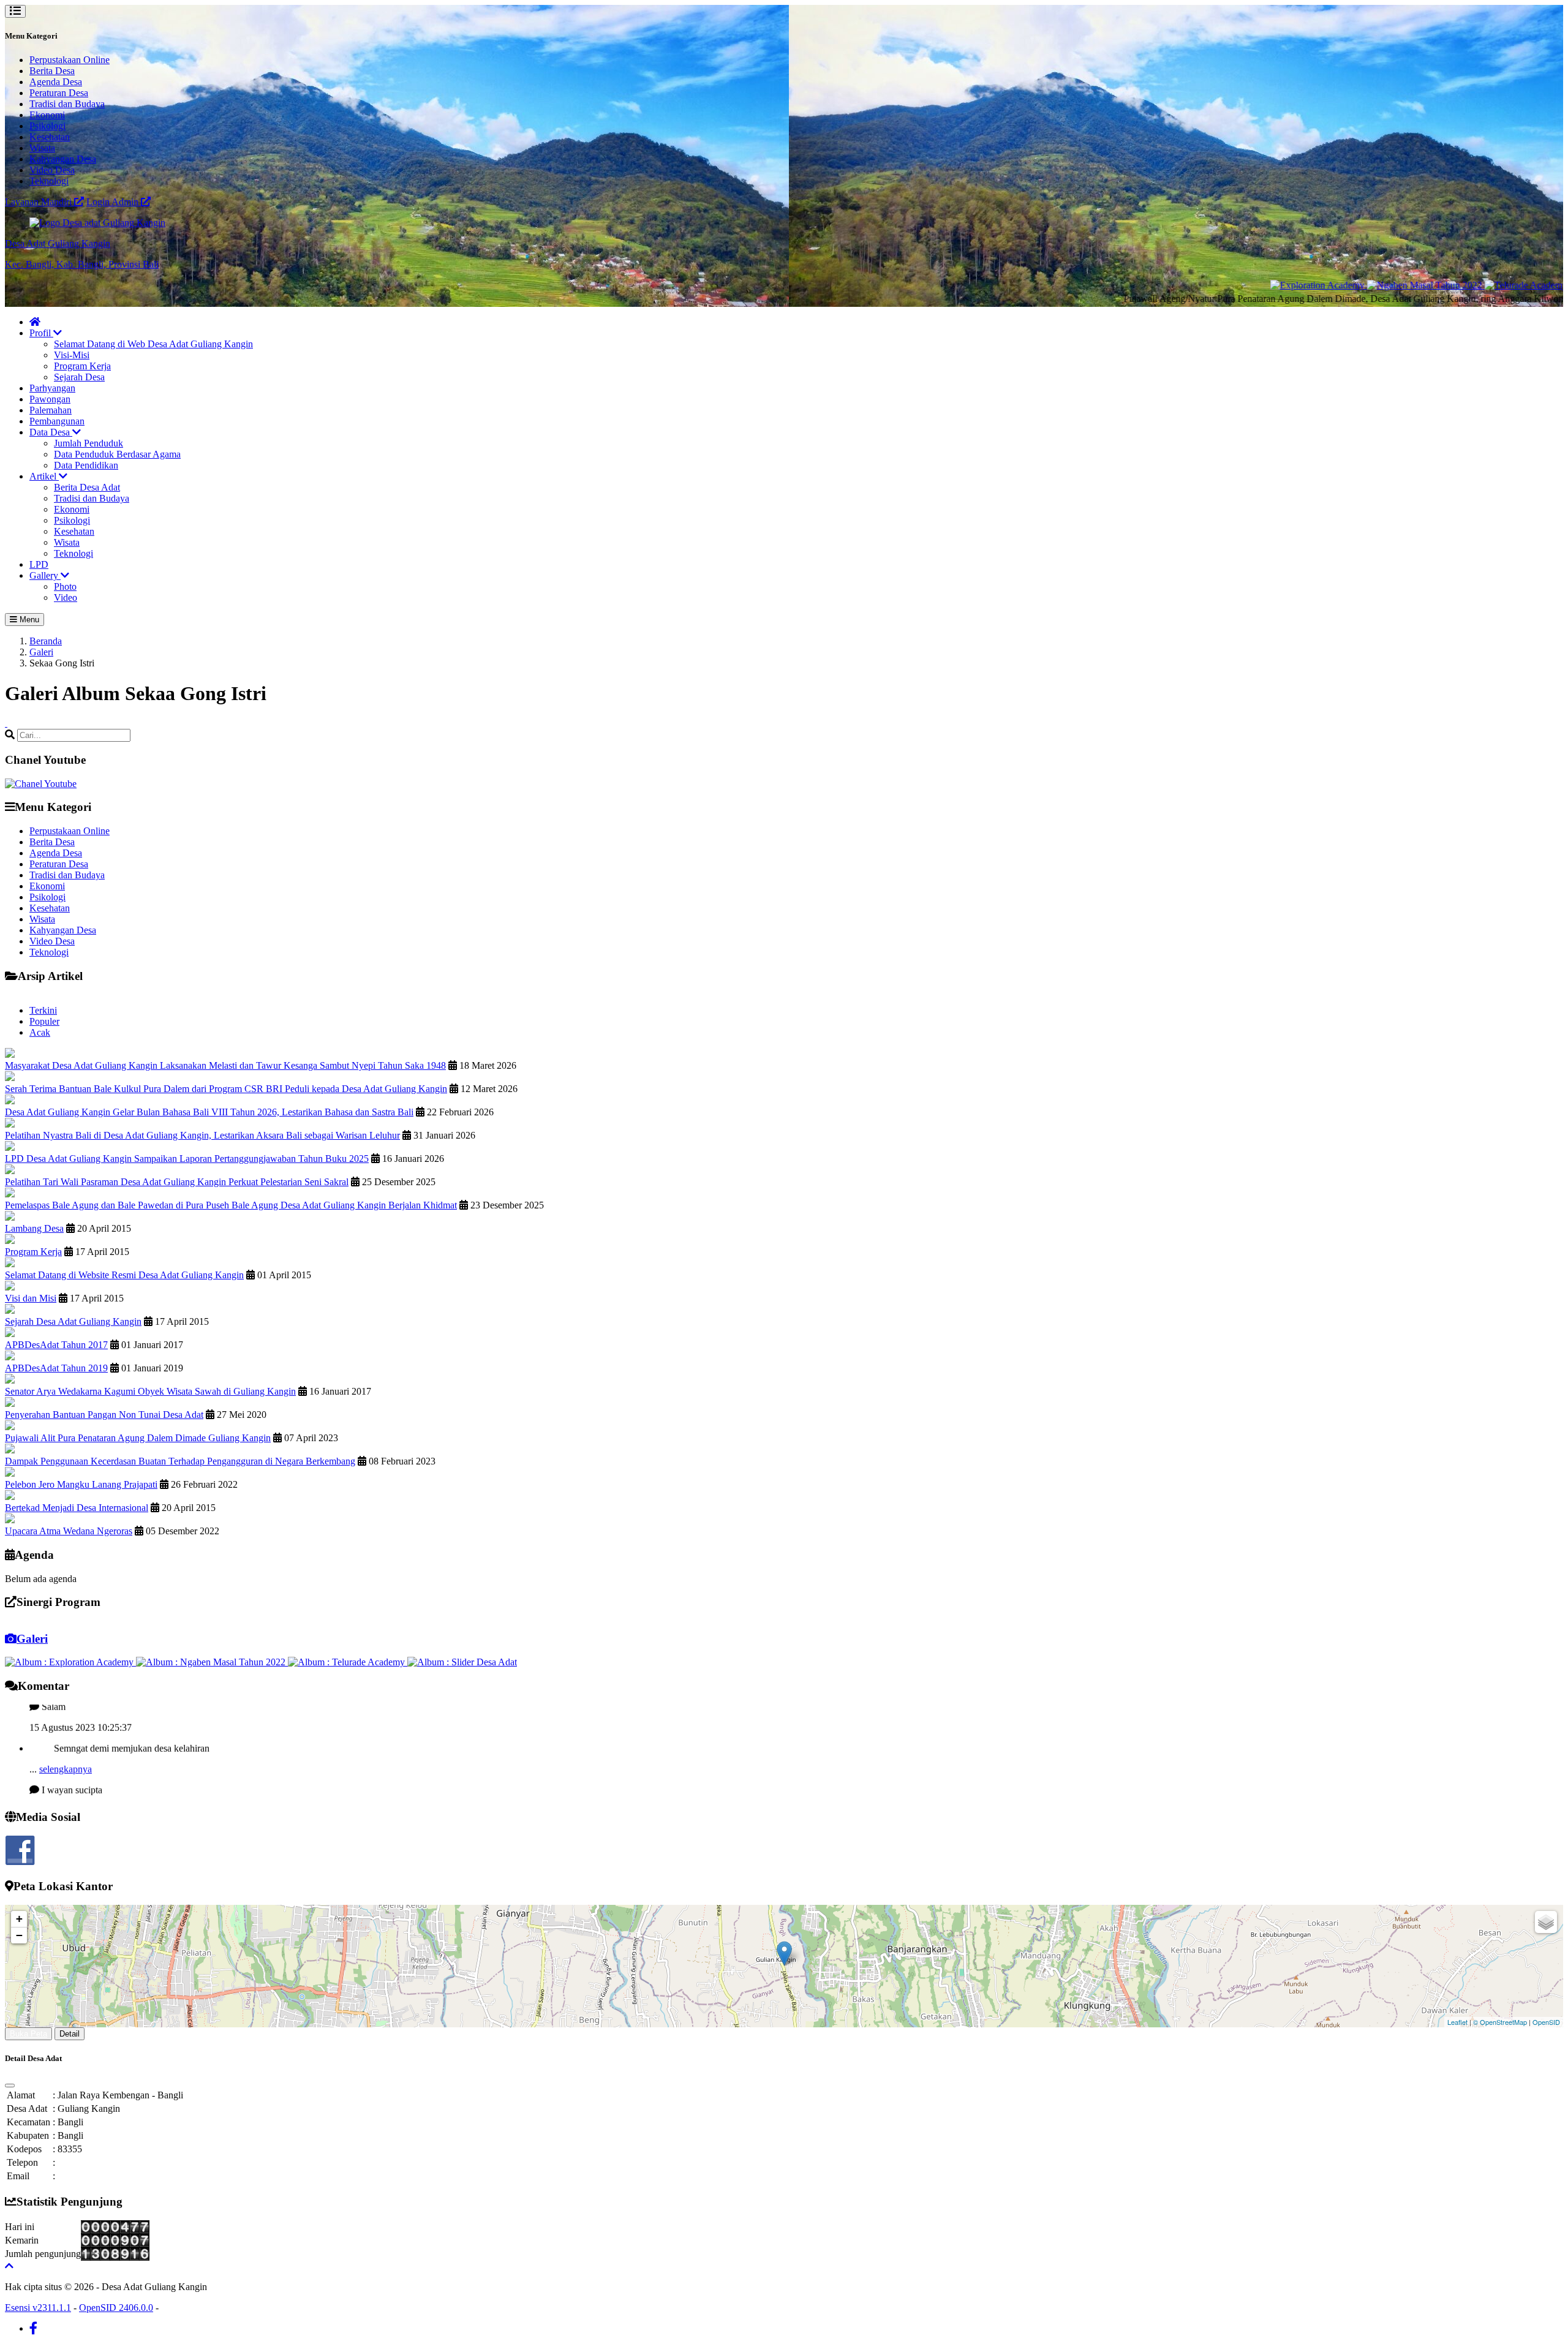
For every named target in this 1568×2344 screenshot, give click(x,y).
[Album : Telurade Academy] (348, 1662)
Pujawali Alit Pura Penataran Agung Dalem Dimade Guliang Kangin (138, 1438)
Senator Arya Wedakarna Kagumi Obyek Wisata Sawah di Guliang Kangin (150, 1391)
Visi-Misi (72, 355)
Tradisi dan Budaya (67, 104)
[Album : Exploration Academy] (70, 1662)
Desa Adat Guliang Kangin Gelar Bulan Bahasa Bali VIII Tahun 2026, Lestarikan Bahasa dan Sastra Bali (209, 1112)
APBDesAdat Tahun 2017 (56, 1345)
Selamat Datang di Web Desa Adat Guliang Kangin (153, 344)
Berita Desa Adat (87, 487)
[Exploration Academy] (1245, 285)
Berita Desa (52, 71)
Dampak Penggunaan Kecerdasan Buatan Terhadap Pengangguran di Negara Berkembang (180, 1461)
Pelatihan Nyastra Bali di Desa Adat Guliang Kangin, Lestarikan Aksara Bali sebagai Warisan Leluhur (202, 1135)
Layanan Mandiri (40, 202)
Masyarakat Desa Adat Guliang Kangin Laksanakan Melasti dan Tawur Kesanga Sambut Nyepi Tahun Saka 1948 (225, 1065)
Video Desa (52, 170)
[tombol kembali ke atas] (9, 2266)
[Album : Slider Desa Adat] (462, 1662)
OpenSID (1546, 2022)
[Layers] (1546, 1922)
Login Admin (114, 202)
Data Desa (51, 432)
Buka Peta (28, 2034)
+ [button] (19, 1919)
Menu (28, 620)
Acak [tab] (40, 1032)
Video (66, 597)
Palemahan (51, 410)
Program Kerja (82, 366)
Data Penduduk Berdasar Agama (117, 454)
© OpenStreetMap (1500, 2022)
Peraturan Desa (59, 93)
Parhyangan (52, 388)
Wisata (42, 148)
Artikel (44, 476)
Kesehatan (50, 137)
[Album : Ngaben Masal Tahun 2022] (212, 1662)
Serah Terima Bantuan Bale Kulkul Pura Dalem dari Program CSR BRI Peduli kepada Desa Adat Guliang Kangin (226, 1089)
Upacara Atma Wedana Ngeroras (69, 1531)
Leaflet (1457, 2022)
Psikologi (47, 126)
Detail (70, 2034)
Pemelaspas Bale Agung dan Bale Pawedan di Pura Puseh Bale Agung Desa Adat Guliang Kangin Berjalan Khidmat (231, 1205)
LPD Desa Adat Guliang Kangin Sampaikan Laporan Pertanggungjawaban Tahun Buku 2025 (187, 1159)
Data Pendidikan (86, 465)
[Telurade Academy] (1453, 285)
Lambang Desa (34, 1228)
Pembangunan (57, 421)
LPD (39, 564)
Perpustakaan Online (70, 60)
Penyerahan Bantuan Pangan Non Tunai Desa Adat (104, 1415)
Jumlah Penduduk (89, 443)
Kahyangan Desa (63, 159)
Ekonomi (47, 115)
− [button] (19, 1935)
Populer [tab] (44, 1021)
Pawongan (50, 399)
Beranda (46, 641)
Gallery (45, 575)
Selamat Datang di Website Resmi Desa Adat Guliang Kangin (124, 1275)
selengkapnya (66, 1732)
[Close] (10, 2086)
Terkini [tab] (43, 1010)
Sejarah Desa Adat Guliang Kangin (73, 1321)
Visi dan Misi (31, 1298)
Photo (65, 586)
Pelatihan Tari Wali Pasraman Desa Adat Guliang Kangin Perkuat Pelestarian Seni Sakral (177, 1182)
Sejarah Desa (79, 377)
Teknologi (49, 181)
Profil (41, 333)
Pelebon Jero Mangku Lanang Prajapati (81, 1484)
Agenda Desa (56, 82)
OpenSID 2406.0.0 (116, 2308)
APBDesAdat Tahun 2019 (56, 1368)
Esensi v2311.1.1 (38, 2308)
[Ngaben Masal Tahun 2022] (1352, 285)
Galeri (41, 652)
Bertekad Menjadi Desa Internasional (77, 1508)
